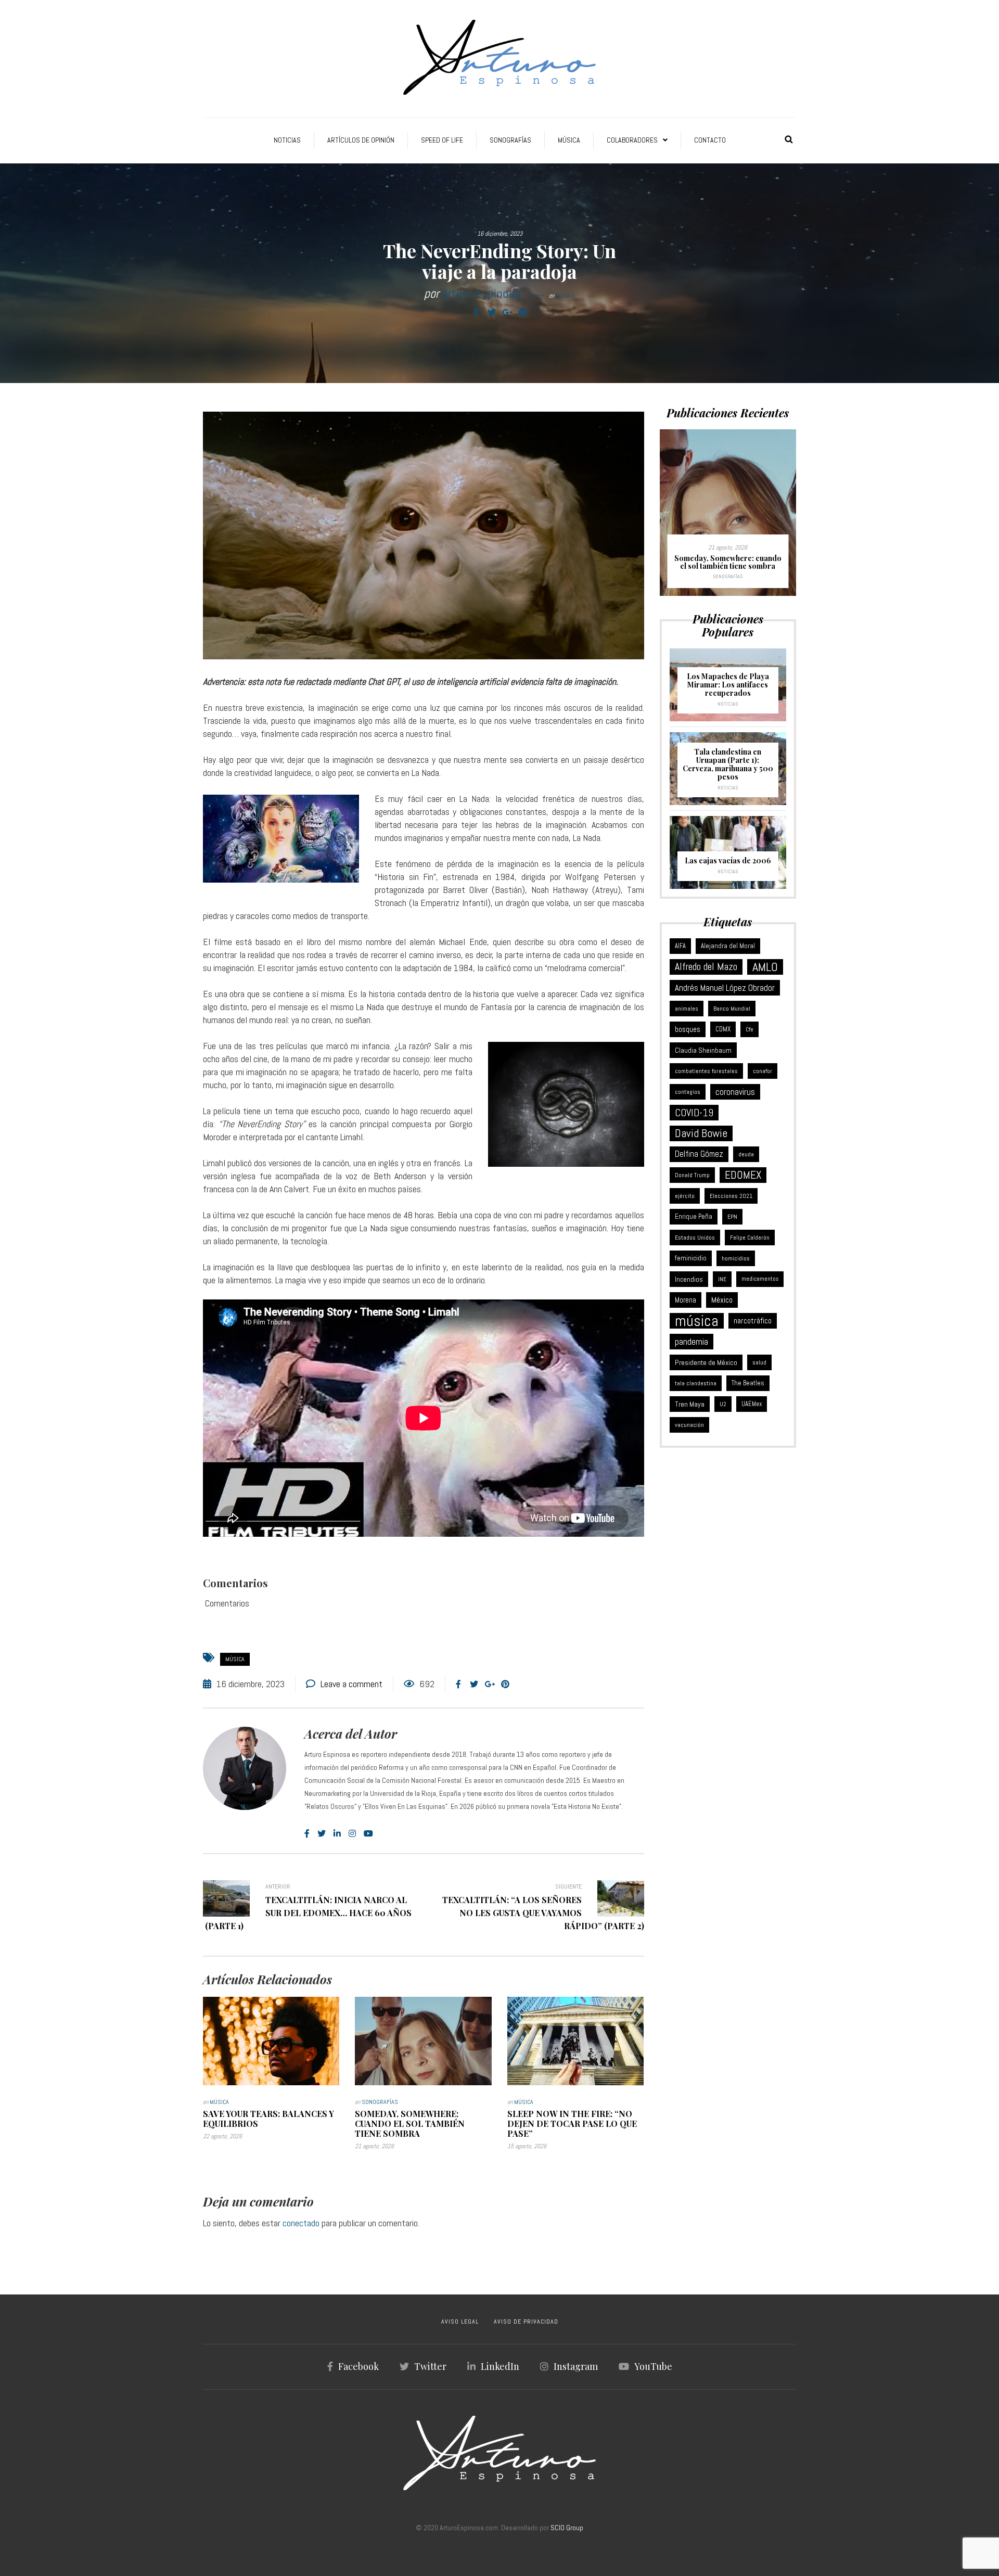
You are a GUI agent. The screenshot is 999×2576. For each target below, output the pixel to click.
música (235, 1659)
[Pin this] (523, 313)
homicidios (736, 1258)
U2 (723, 1404)
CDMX (723, 1029)
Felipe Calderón (750, 1238)
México (722, 1300)
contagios (688, 1092)
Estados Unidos (695, 1238)
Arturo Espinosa (482, 293)
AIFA (680, 946)
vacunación (689, 1425)
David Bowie (701, 1133)
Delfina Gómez (699, 1154)
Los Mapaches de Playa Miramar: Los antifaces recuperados (728, 685)
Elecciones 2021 (731, 1196)
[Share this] (476, 313)
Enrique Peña (694, 1216)
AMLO (765, 967)
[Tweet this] (492, 313)
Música (569, 140)
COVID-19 (694, 1113)
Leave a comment (351, 1684)
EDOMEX (743, 1175)
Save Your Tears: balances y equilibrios (268, 2119)
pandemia (691, 1342)
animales (687, 1009)
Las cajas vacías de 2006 (728, 860)
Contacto (710, 140)
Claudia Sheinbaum (703, 1050)
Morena (686, 1300)
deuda (746, 1154)
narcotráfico (753, 1321)
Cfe (750, 1029)
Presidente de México (706, 1362)
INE (722, 1279)
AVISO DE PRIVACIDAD (526, 2322)
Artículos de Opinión (361, 140)
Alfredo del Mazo (706, 967)
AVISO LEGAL (460, 2322)
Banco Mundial (732, 1009)
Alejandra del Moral (728, 946)
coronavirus (735, 1092)
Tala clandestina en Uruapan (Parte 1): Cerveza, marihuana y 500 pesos (728, 764)
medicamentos (760, 1279)
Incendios (689, 1279)
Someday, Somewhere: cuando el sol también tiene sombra (410, 2124)
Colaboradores (632, 140)
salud (759, 1362)
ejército (685, 1196)
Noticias (287, 140)
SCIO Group (567, 2528)
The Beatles (748, 1383)
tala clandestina (696, 1383)
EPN (732, 1217)
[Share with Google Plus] (507, 313)
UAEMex (752, 1404)
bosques (688, 1029)
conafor (763, 1071)
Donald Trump (692, 1175)
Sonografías (510, 140)
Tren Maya (690, 1404)
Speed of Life (442, 140)
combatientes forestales (706, 1071)
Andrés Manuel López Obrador (725, 988)
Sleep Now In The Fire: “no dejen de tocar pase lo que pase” (572, 2124)
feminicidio (691, 1258)
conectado (301, 2223)
